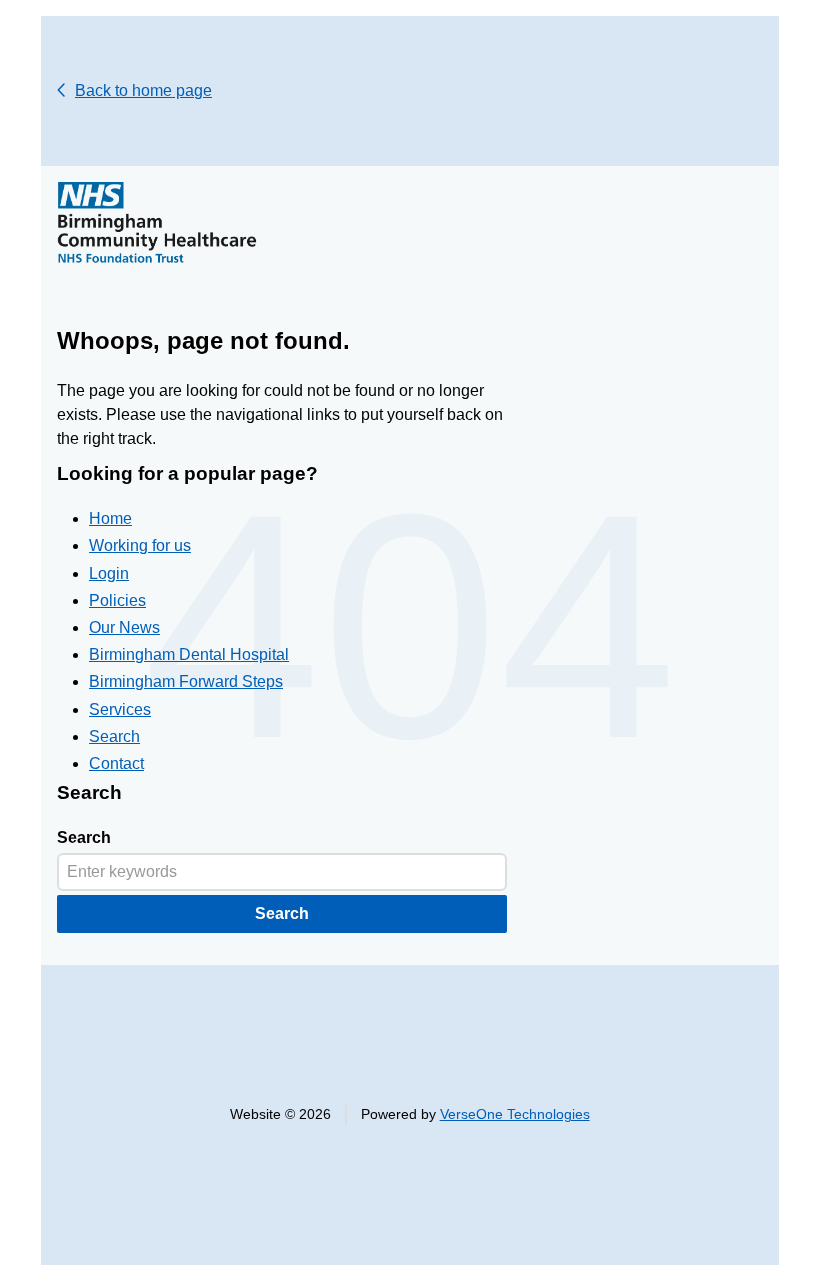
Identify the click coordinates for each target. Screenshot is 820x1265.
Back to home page (143, 90)
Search (114, 736)
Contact (116, 763)
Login (109, 573)
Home (110, 518)
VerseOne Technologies (515, 1114)
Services (120, 709)
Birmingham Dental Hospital (189, 654)
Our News (124, 627)
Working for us (140, 545)
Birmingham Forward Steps (186, 681)
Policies (117, 600)
